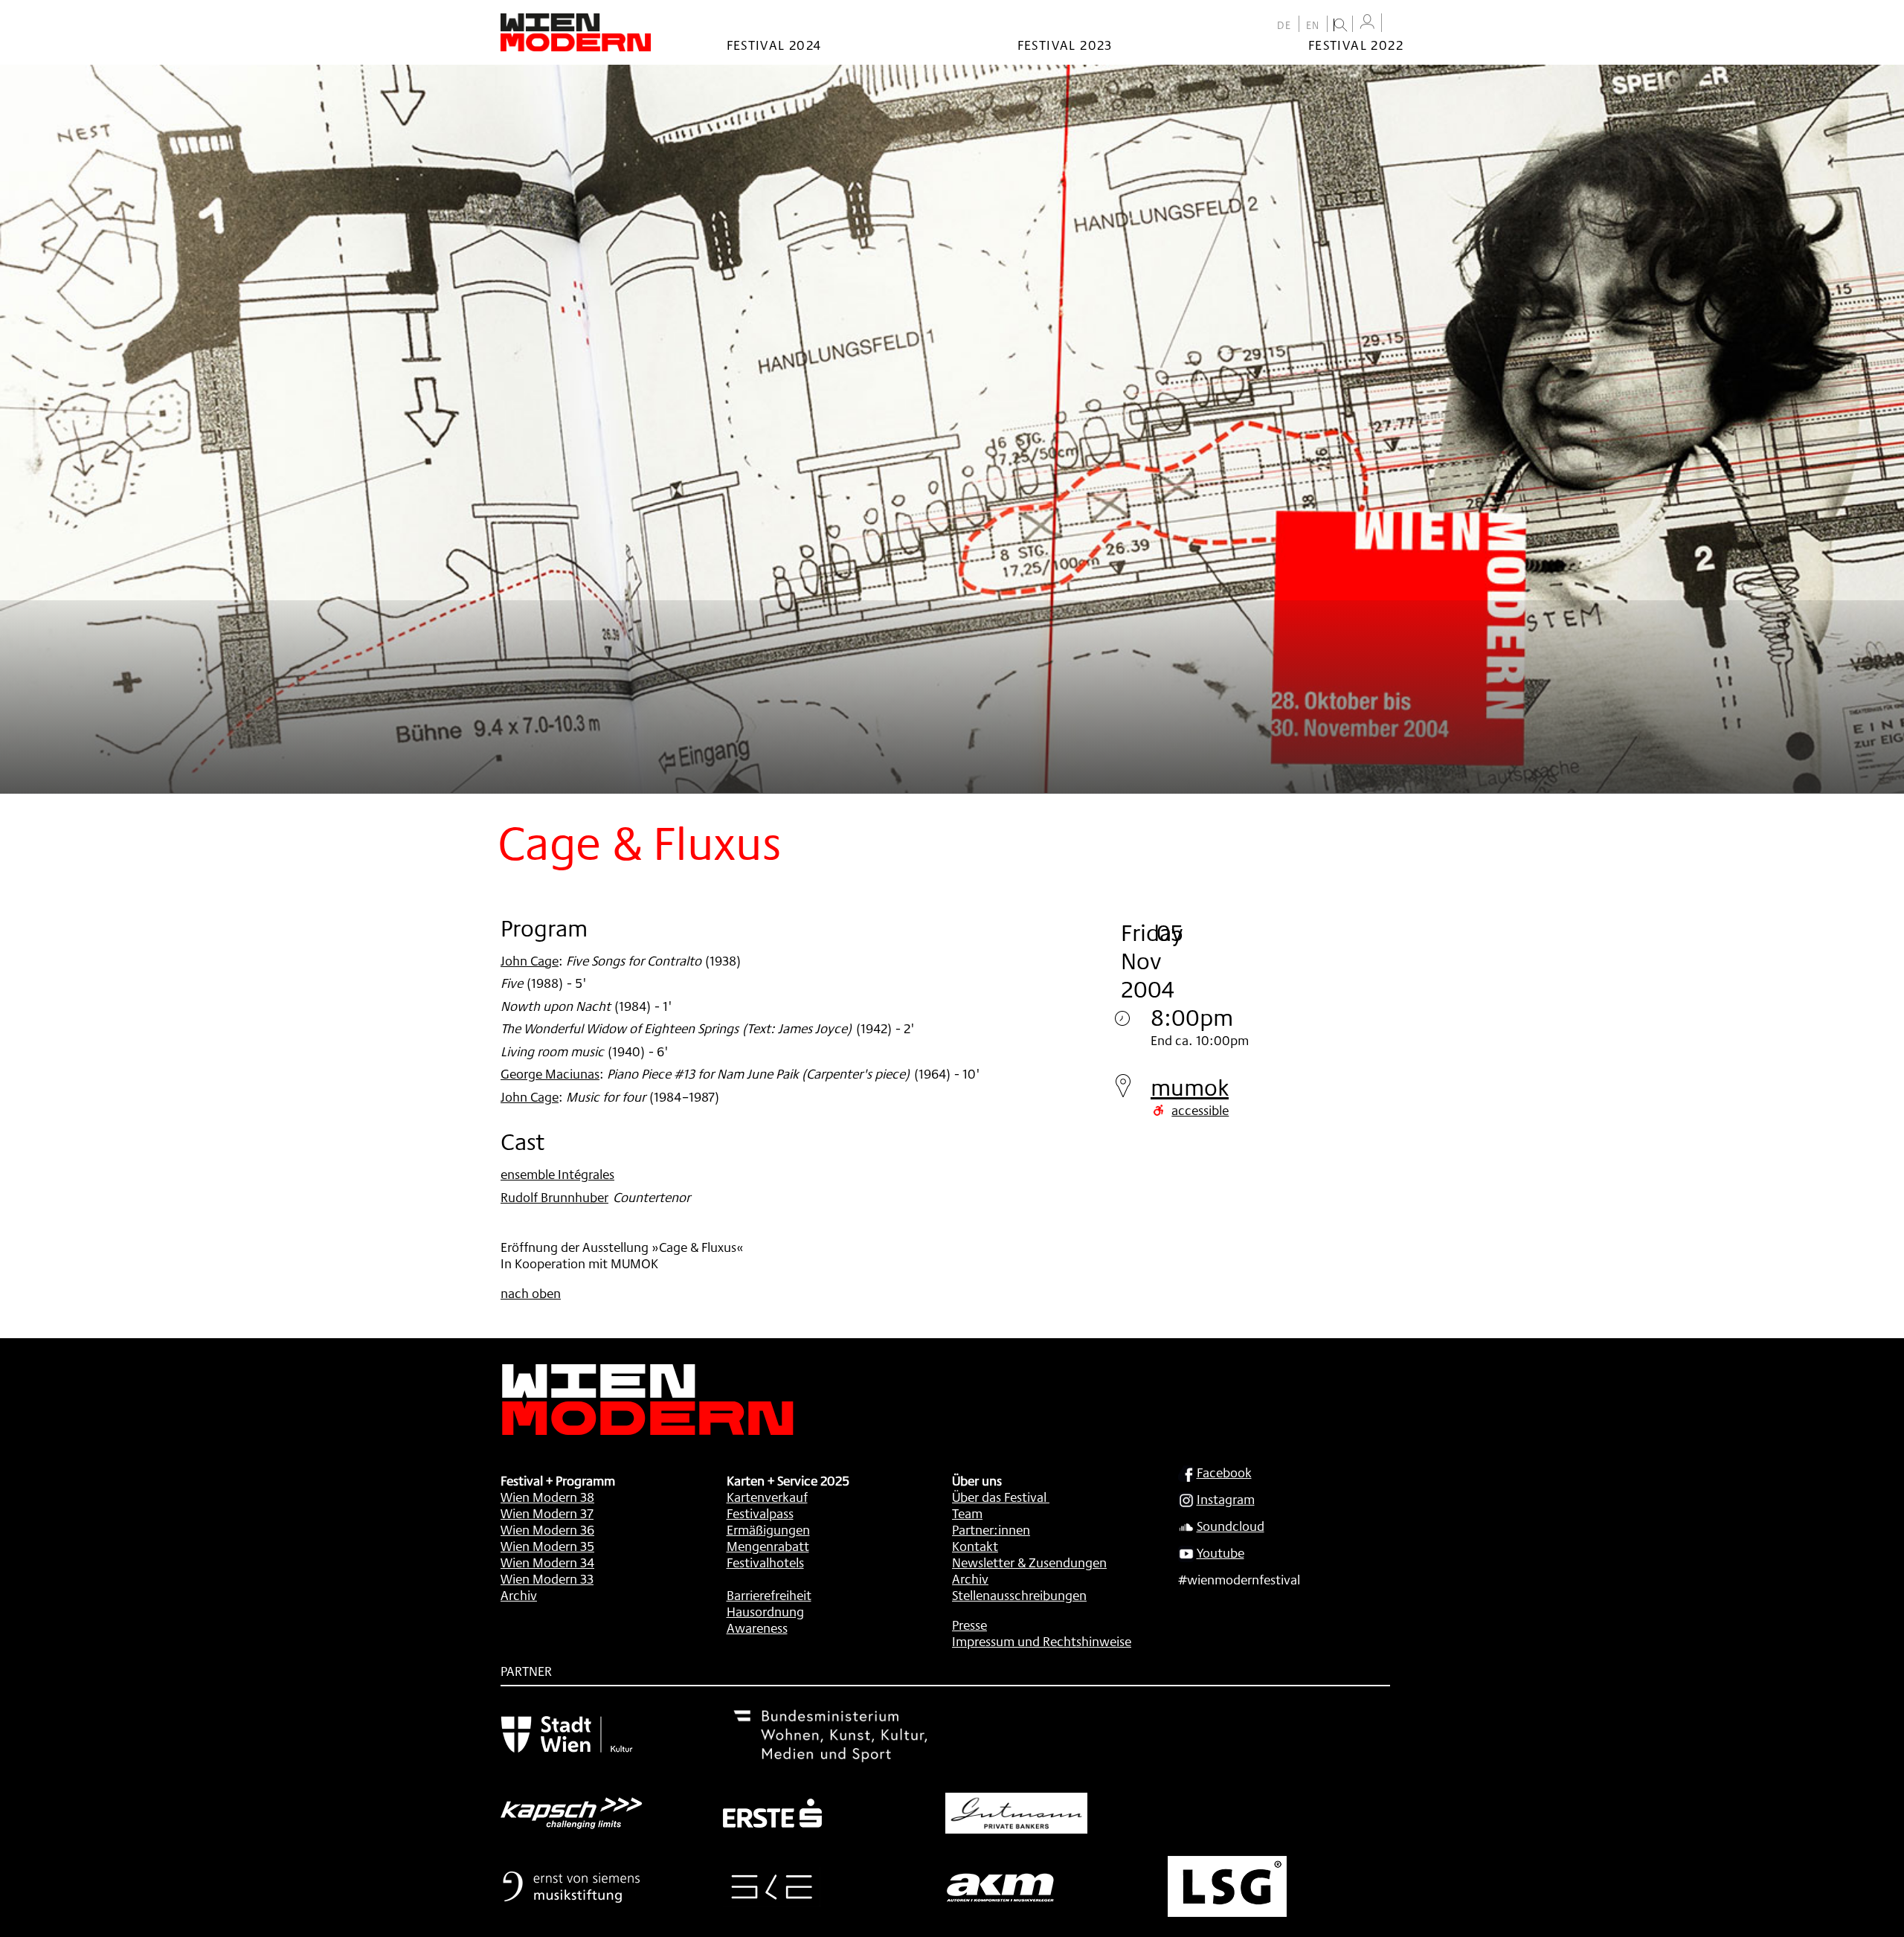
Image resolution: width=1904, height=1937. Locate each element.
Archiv (519, 1595)
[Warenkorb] (1396, 24)
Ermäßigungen (768, 1529)
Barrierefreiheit (769, 1595)
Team (967, 1513)
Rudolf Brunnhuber (554, 1197)
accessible (1200, 1110)
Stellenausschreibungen (1019, 1595)
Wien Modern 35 (547, 1546)
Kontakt (975, 1546)
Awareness (757, 1628)
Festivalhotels (765, 1562)
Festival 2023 (1065, 45)
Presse (969, 1625)
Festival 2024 (774, 45)
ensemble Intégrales (557, 1174)
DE (1284, 25)
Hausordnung (765, 1611)
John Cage (530, 960)
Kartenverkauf (767, 1497)
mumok (1190, 1087)
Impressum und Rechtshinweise (1042, 1641)
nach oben (531, 1293)
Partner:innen (991, 1529)
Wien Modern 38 (547, 1497)
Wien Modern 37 (547, 1513)
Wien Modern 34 (547, 1562)
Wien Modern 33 (547, 1578)
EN (1313, 25)
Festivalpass (760, 1513)
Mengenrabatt (768, 1546)
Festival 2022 (1356, 45)
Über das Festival (999, 1497)
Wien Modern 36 (547, 1529)
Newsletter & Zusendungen (1029, 1562)
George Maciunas (550, 1073)
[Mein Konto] (1367, 22)
